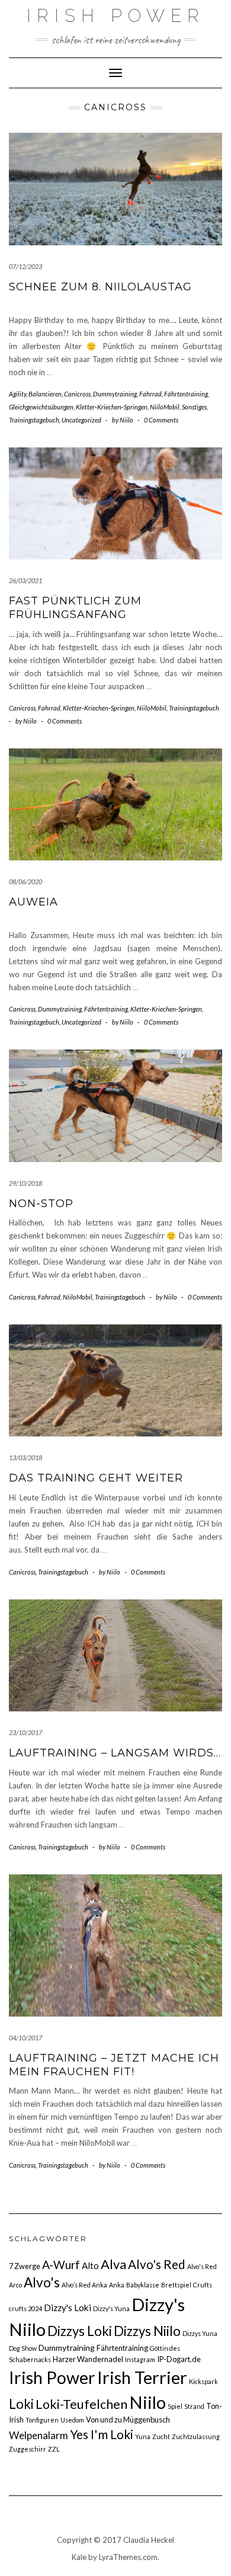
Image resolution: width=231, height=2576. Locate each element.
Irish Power (116, 16)
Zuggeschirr (28, 2449)
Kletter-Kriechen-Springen (112, 407)
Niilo (147, 2402)
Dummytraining (115, 394)
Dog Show (23, 2348)
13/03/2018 (25, 1457)
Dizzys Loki (80, 2331)
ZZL (54, 2449)
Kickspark (203, 2381)
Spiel (175, 2406)
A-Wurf (61, 2265)
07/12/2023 (25, 266)
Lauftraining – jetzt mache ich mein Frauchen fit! (114, 2065)
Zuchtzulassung (196, 2436)
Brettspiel (176, 2285)
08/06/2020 (25, 881)
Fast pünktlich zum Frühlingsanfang (75, 608)
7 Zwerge (25, 2266)
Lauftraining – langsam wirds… (115, 1753)
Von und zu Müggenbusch (128, 2420)
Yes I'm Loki (102, 2434)
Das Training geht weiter (96, 1478)
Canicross (77, 394)
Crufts (203, 2285)
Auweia (33, 902)
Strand (194, 2406)
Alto (90, 2265)
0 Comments (161, 420)
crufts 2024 (25, 2308)
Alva (113, 2264)
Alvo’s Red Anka (84, 2285)
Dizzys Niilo (147, 2331)
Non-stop (41, 1204)
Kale (79, 2557)
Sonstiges (194, 407)
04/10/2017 (25, 2038)
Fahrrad (150, 394)
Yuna (143, 2436)
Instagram (140, 2359)
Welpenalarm (38, 2435)
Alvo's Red (157, 2264)
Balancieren (45, 394)
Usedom (72, 2420)
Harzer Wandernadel (88, 2359)
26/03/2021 (25, 580)
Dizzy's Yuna (111, 2308)
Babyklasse (143, 2285)
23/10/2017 (25, 1732)
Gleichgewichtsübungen (41, 407)
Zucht (161, 2436)
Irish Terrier (142, 2377)
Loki (21, 2404)
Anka (117, 2285)
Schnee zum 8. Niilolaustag (100, 287)
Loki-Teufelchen (81, 2404)
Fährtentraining (186, 394)
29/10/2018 (25, 1183)
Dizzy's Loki (68, 2308)
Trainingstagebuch (34, 420)
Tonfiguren (42, 2420)
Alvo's (42, 2282)
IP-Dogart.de (179, 2359)
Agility (17, 394)
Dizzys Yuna (200, 2333)
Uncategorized (81, 420)
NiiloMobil (165, 407)
